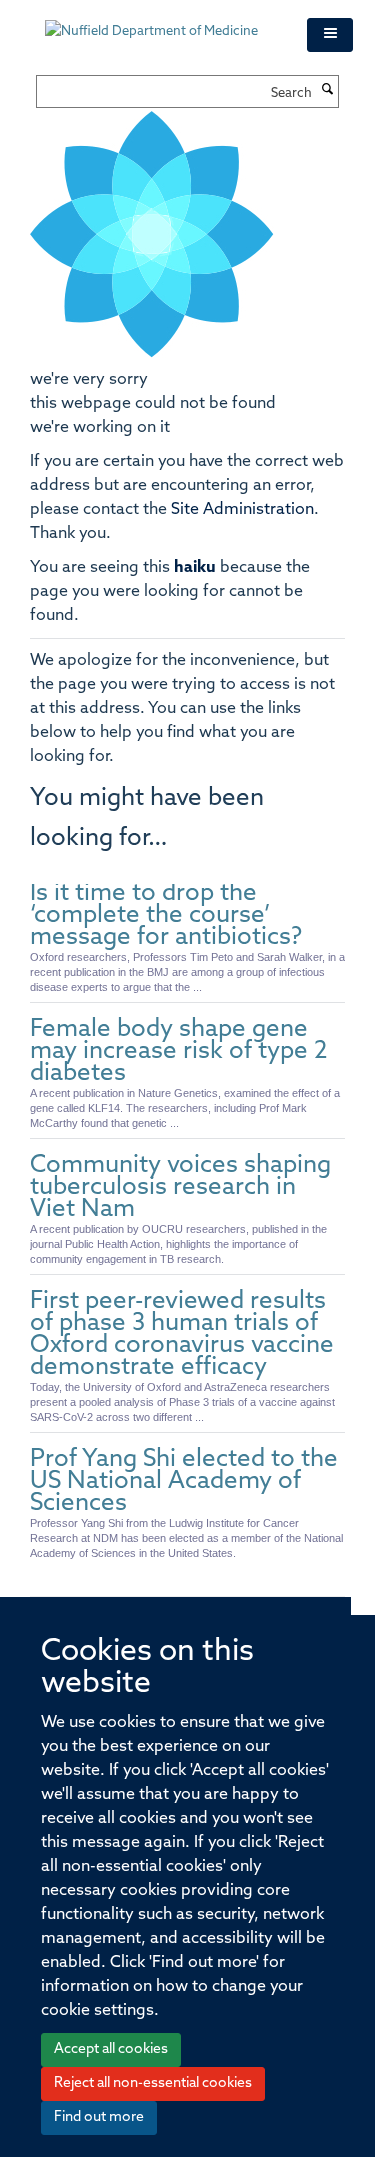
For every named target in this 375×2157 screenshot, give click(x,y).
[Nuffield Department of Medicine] (161, 22)
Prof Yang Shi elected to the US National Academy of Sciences (184, 1482)
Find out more (99, 2117)
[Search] (328, 91)
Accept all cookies (111, 2049)
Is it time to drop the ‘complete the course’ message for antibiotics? (166, 916)
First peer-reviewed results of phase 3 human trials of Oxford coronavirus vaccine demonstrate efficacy (182, 1335)
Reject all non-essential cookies (153, 2083)
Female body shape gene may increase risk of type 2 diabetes (178, 1052)
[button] (330, 35)
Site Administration (242, 510)
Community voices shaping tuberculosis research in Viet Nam (180, 1188)
